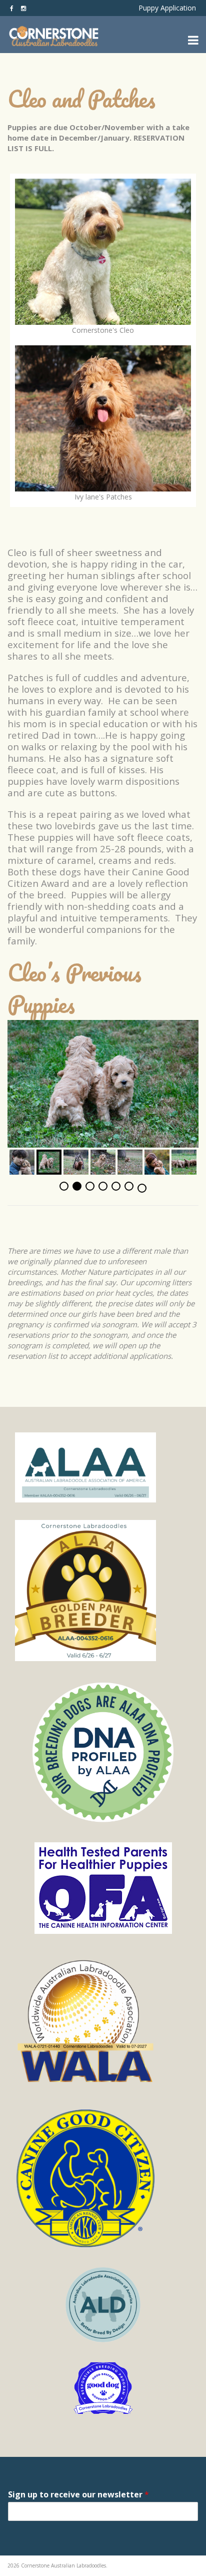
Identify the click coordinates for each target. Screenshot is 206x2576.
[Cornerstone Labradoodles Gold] (103, 1591)
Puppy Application (167, 8)
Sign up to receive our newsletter (78, 2494)
